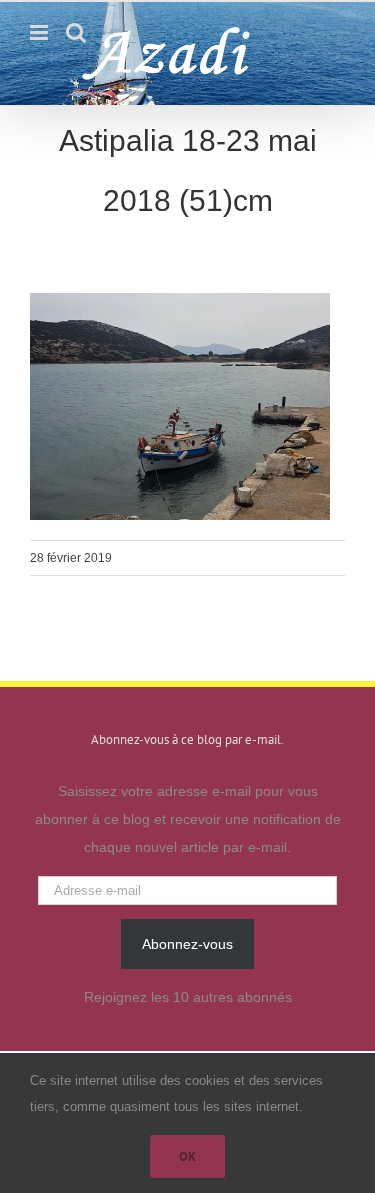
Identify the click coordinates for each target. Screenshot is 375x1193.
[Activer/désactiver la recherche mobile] (76, 32)
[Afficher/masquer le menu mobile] (40, 32)
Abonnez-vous (187, 944)
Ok (187, 1156)
